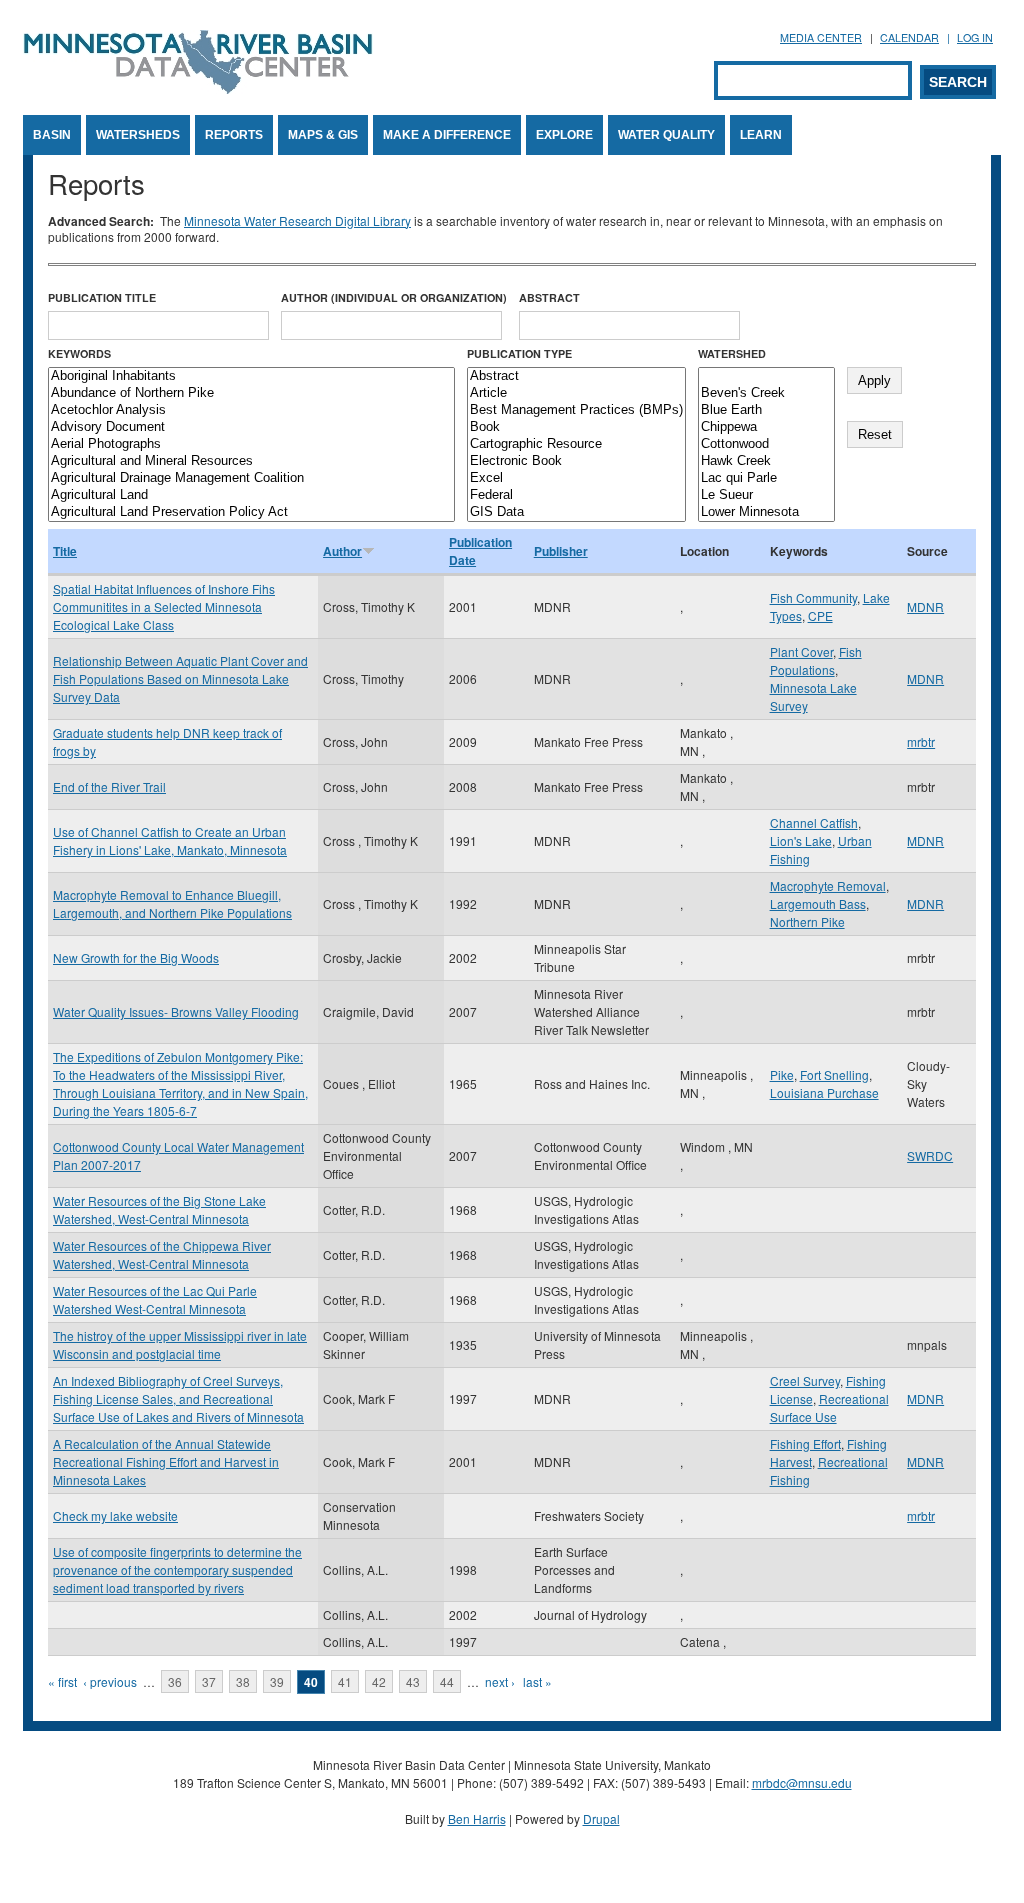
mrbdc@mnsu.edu (802, 1782)
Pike (782, 1074)
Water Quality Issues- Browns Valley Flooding (176, 1011)
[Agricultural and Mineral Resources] (251, 461)
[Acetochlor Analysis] (251, 410)
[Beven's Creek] (766, 393)
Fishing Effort (805, 1443)
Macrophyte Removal (828, 885)
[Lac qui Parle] (766, 478)
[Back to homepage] (198, 88)
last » (537, 1681)
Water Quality (666, 135)
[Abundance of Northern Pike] (251, 393)
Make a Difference (447, 135)
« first (62, 1681)
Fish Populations (816, 660)
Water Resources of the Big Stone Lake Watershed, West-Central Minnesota (159, 1209)
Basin (52, 135)
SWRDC (930, 1155)
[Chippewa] (766, 427)
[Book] (576, 427)
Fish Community (813, 597)
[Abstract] (576, 376)
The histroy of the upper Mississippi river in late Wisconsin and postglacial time (180, 1344)
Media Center (821, 37)
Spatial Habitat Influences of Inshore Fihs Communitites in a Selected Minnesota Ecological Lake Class (164, 606)
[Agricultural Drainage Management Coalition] (251, 478)
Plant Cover (801, 651)
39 (277, 1681)
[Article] (576, 393)
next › (500, 1681)
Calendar (909, 37)
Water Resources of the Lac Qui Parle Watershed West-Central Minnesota (155, 1299)
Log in (975, 37)
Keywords (79, 353)
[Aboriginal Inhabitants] (251, 376)
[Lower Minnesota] (766, 512)
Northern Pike (807, 921)
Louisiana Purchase (824, 1092)
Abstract (549, 297)
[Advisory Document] (251, 427)
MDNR (925, 606)
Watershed (732, 353)
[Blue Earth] (766, 410)
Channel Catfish (814, 822)
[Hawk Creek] (766, 461)
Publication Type (519, 353)
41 (345, 1681)
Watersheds (138, 135)
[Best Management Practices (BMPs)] (576, 410)
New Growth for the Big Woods (136, 957)
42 (379, 1681)
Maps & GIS (323, 135)
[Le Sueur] (766, 495)
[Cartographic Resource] (576, 444)
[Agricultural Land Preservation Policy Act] (251, 512)
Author (342, 551)
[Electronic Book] (576, 461)
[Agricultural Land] (251, 495)
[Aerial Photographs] (251, 444)
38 (243, 1681)
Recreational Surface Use (829, 1407)
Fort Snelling (834, 1074)
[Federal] (576, 495)
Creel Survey (805, 1380)
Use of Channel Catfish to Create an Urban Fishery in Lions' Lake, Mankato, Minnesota (170, 840)
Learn (761, 135)
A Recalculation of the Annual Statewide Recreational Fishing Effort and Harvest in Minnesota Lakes (166, 1461)
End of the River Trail (109, 786)
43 (413, 1681)
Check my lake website (115, 1515)
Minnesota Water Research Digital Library (297, 220)
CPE (820, 615)
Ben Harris (477, 1818)
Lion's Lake (801, 840)
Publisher (561, 551)
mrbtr (921, 741)
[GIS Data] (576, 512)
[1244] (766, 376)
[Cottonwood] (766, 444)
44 (447, 1681)
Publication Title (102, 297)
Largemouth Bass (818, 903)
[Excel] (576, 478)
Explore (564, 135)
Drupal (601, 1818)
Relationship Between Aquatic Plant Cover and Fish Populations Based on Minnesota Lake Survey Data (180, 678)
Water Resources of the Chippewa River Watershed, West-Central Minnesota (162, 1254)
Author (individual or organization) (394, 297)
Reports (234, 135)
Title (65, 551)
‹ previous (110, 1681)
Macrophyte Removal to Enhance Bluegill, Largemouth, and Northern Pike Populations (172, 903)
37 (209, 1681)
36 (175, 1681)
